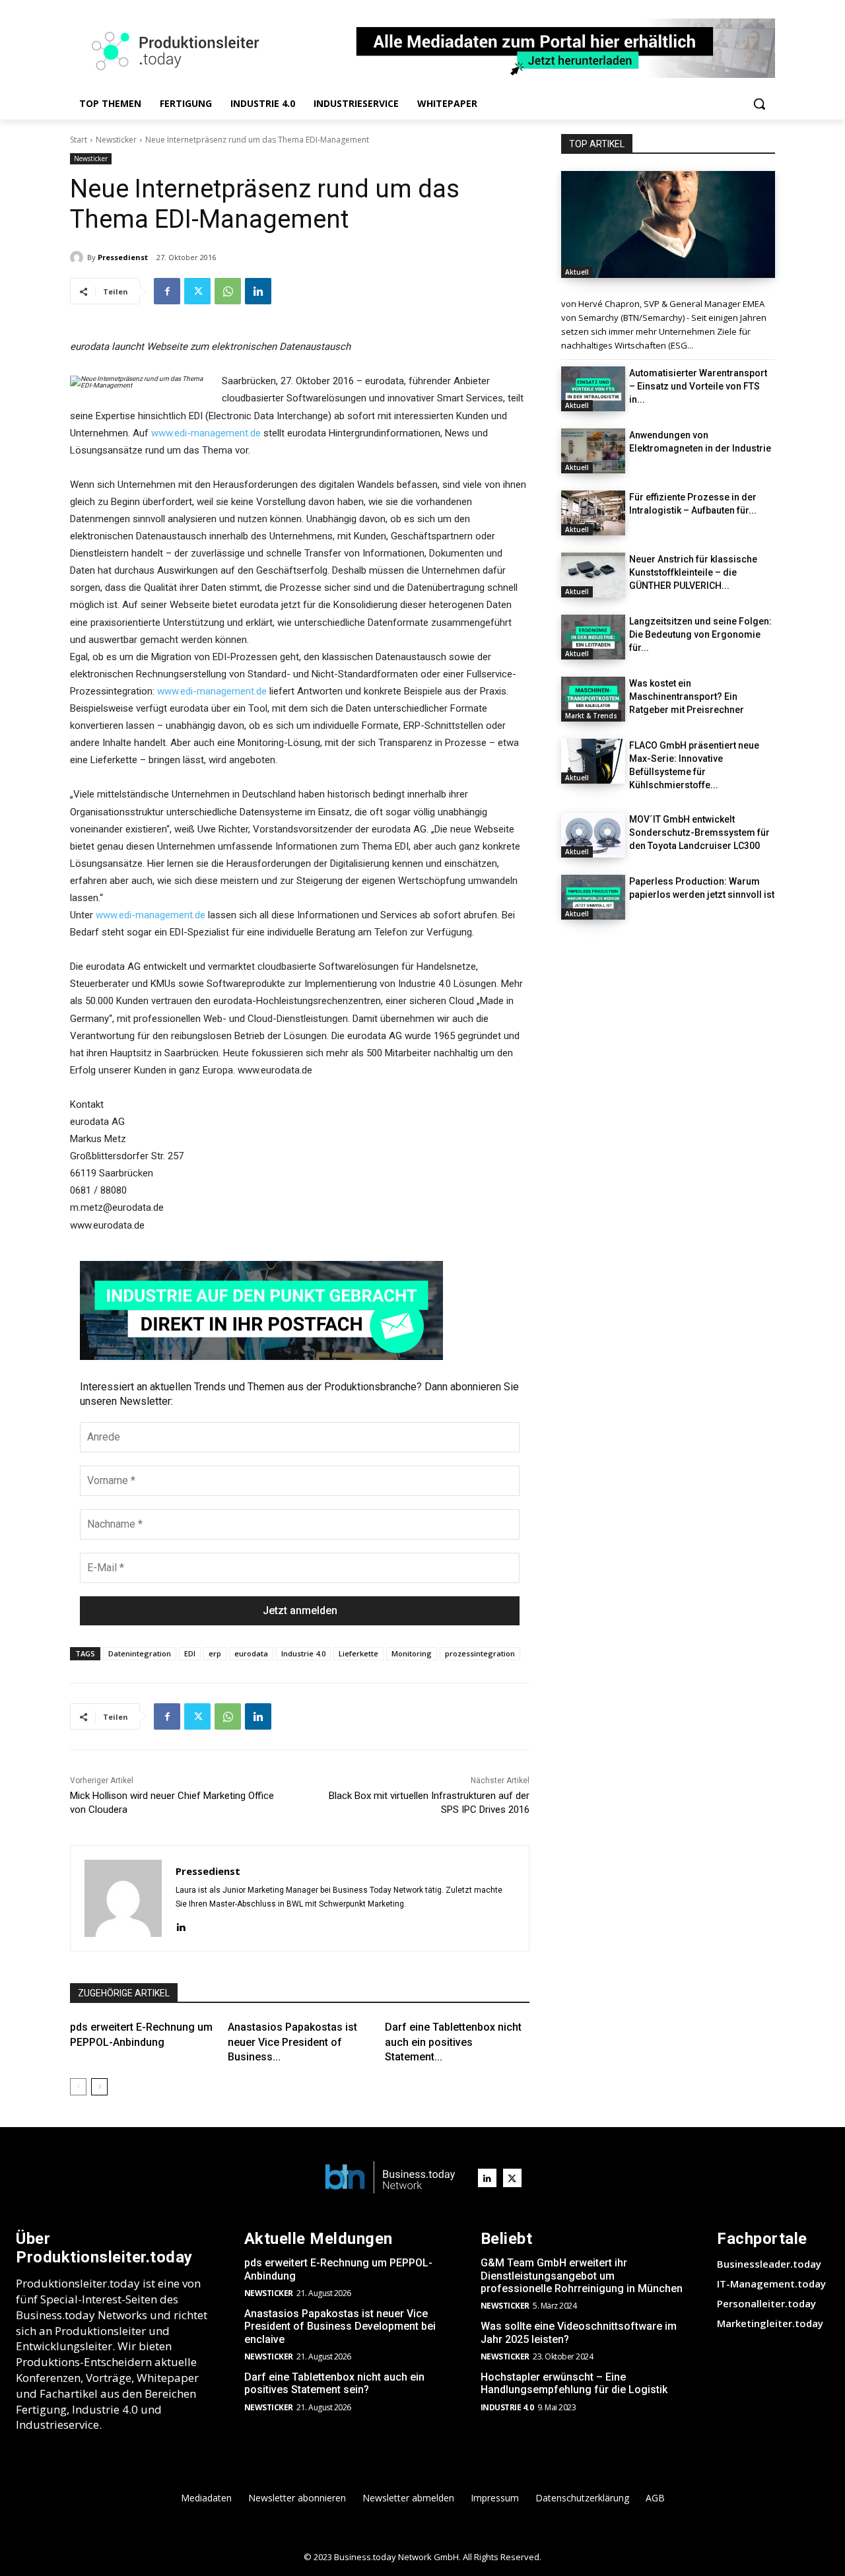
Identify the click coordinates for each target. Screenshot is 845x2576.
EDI (190, 1653)
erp (215, 1653)
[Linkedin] (258, 291)
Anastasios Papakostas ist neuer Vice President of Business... (292, 2042)
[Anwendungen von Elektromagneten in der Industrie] (593, 451)
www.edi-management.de (206, 433)
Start (79, 140)
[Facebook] (167, 291)
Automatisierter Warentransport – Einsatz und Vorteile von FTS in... (698, 386)
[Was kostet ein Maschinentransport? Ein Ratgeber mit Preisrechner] (593, 699)
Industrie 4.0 (303, 1653)
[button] (759, 104)
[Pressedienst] (79, 257)
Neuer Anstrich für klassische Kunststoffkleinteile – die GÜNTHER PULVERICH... (693, 572)
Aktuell (577, 272)
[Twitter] (197, 291)
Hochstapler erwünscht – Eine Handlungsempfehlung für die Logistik (574, 2383)
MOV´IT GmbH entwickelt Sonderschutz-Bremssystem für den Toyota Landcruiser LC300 (699, 832)
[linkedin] (181, 1925)
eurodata (251, 1653)
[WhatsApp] (228, 291)
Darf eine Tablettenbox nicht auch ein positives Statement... (453, 2042)
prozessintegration (480, 1653)
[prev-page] (78, 2087)
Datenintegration (140, 1653)
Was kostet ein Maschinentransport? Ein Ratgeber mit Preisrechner (687, 696)
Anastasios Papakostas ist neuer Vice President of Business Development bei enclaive (340, 2326)
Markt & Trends (591, 716)
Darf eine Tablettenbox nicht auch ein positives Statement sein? (334, 2383)
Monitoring (412, 1653)
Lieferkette (358, 1653)
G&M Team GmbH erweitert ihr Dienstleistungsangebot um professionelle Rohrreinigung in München (582, 2275)
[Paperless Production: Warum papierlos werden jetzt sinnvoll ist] (593, 897)
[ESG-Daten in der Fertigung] (668, 224)
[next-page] (99, 2087)
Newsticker (116, 140)
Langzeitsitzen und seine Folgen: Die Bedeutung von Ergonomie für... (700, 634)
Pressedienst (123, 257)
